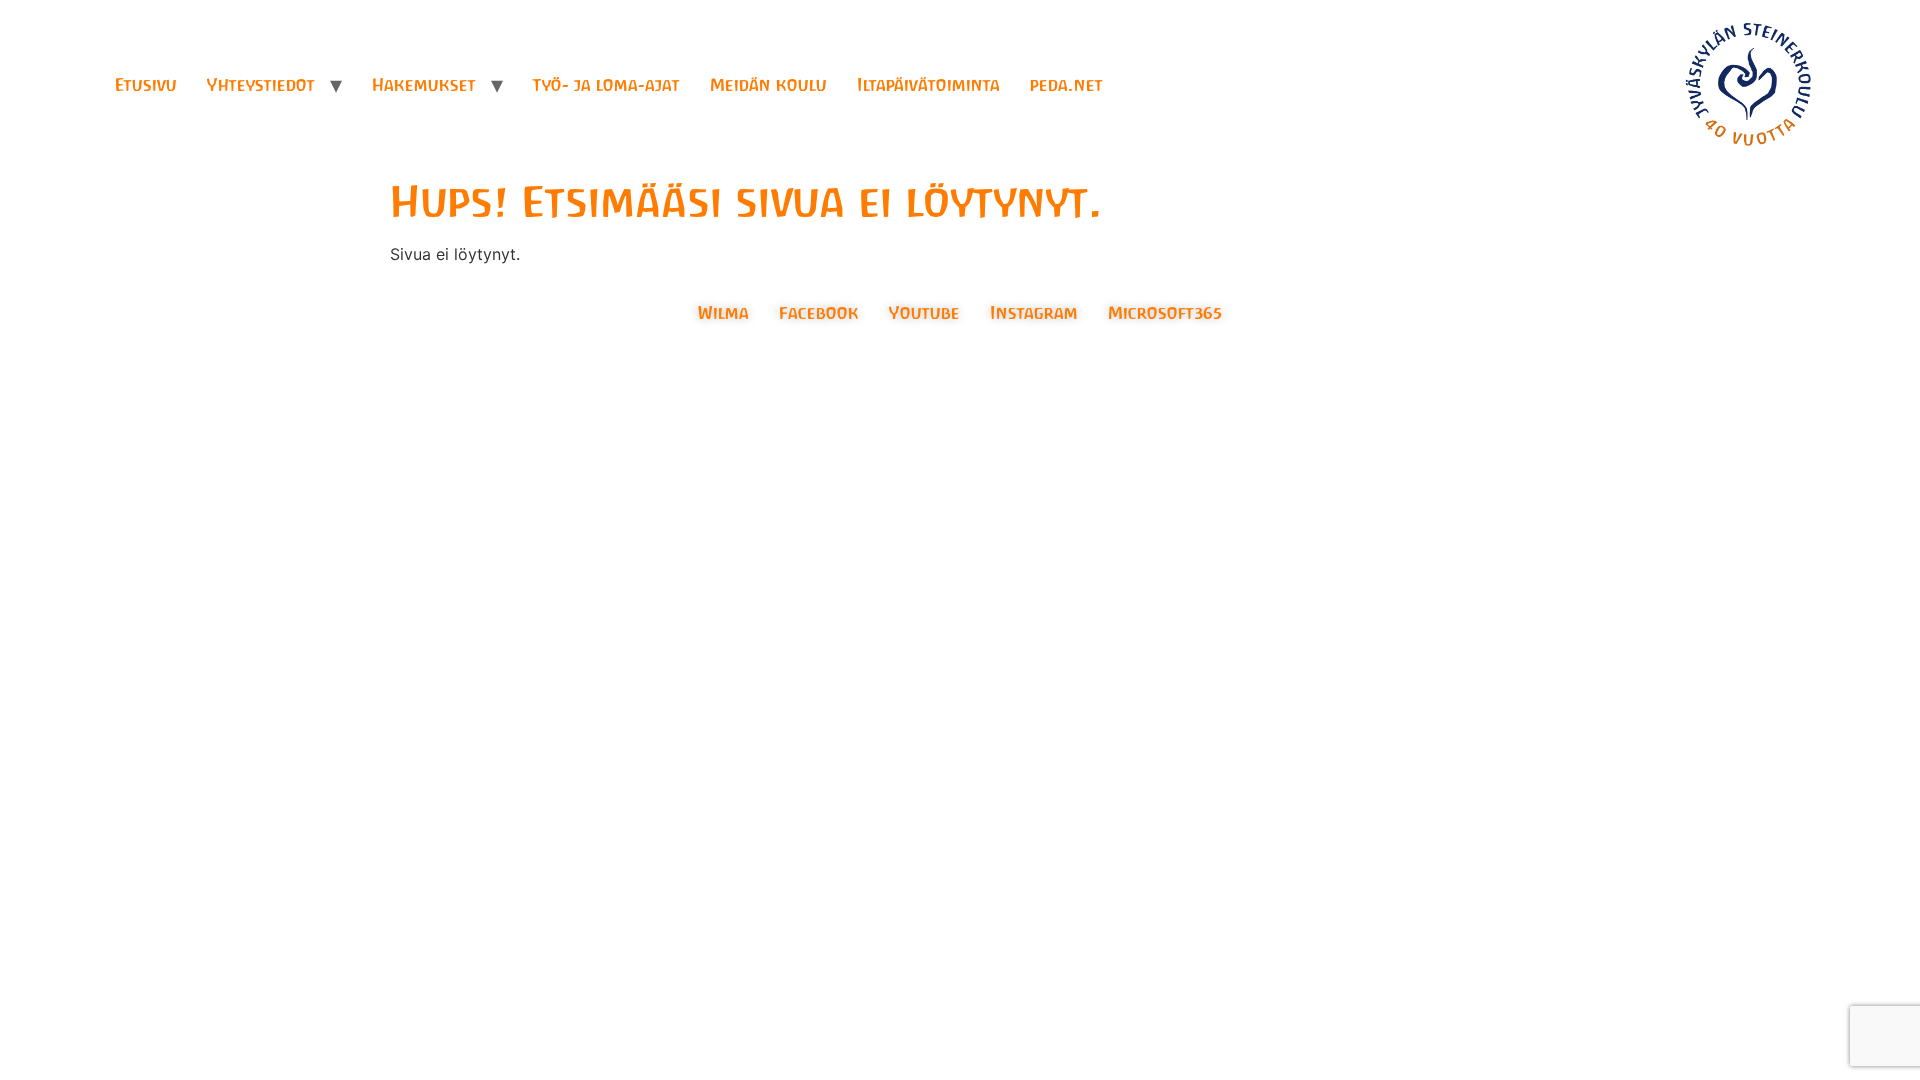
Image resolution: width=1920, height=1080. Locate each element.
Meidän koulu (768, 85)
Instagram (1034, 313)
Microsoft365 (1165, 313)
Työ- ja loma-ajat (606, 85)
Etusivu (146, 85)
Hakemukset (424, 85)
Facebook (819, 313)
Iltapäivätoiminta (928, 85)
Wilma (723, 313)
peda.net (1066, 85)
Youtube (924, 313)
